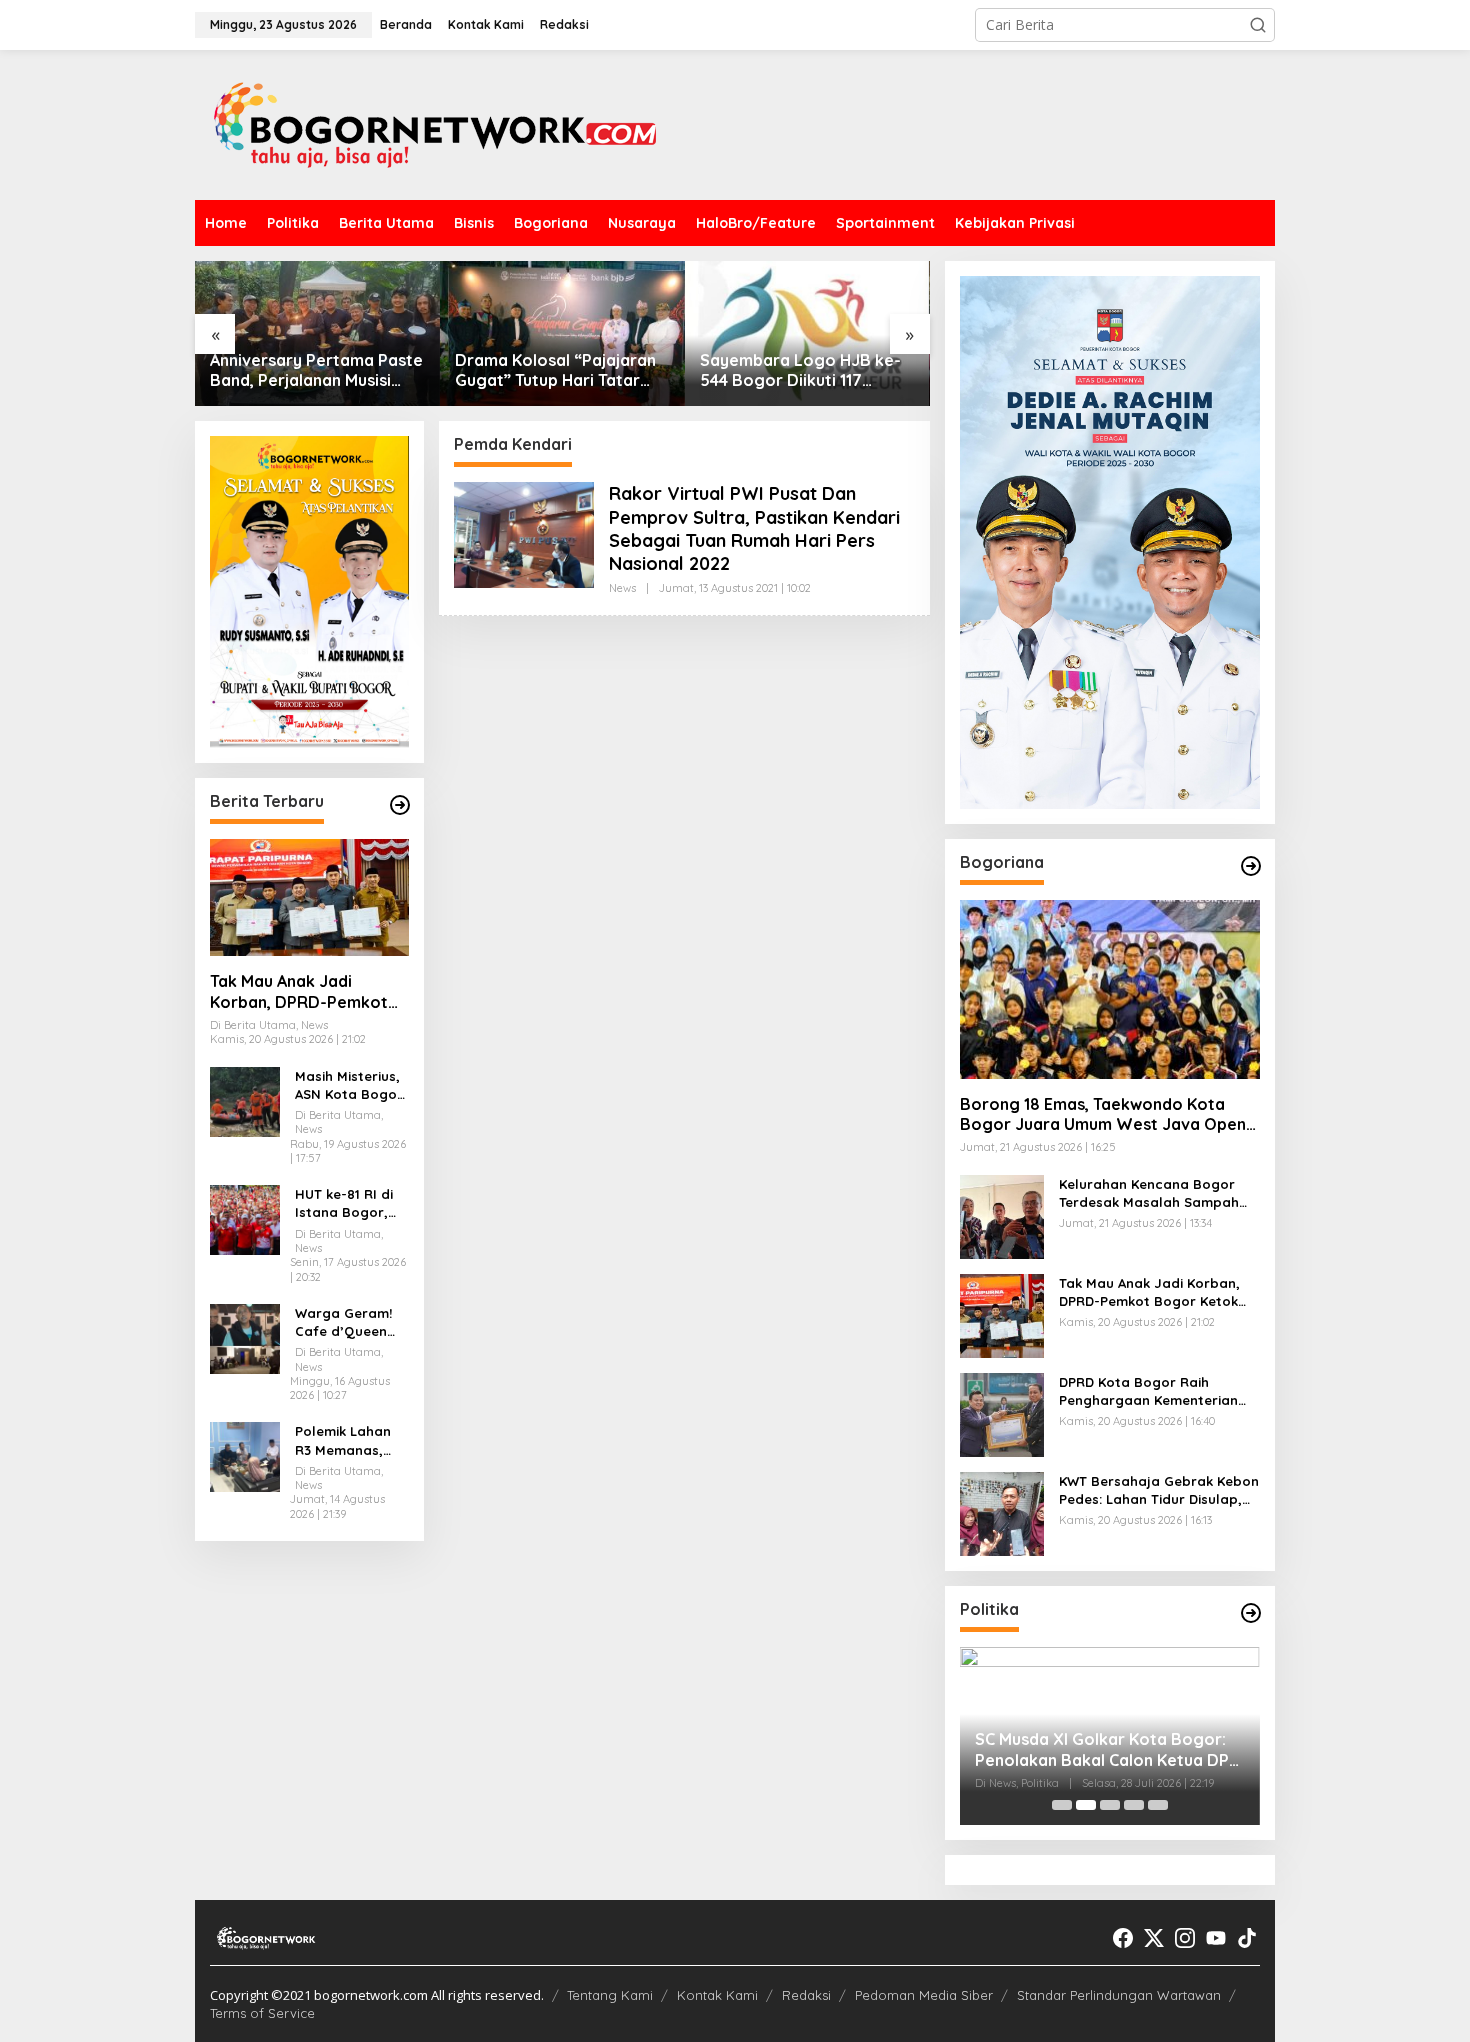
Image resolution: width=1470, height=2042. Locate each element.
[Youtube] (1216, 1938)
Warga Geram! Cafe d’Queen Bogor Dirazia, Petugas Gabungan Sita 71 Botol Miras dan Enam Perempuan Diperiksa (345, 1322)
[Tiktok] (1247, 1938)
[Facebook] (1123, 1938)
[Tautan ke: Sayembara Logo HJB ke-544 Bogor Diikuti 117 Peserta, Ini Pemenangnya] (807, 333)
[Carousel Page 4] (1134, 1805)
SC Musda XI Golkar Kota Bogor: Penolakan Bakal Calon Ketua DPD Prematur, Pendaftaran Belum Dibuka (1108, 1750)
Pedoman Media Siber (924, 1995)
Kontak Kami (717, 1995)
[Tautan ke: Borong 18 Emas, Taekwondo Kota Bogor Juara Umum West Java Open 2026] (1110, 989)
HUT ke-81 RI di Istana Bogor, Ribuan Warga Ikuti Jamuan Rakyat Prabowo (351, 1203)
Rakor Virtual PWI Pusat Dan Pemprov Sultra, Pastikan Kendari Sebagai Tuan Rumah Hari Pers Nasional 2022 (754, 528)
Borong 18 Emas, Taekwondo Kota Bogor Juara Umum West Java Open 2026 (1103, 1115)
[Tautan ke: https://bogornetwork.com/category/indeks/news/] (1251, 1613)
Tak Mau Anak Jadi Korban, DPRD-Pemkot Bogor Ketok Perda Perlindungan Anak (299, 992)
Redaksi (806, 1995)
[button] (1258, 25)
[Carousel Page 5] (1158, 1805)
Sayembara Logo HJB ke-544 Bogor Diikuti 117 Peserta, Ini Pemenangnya (801, 371)
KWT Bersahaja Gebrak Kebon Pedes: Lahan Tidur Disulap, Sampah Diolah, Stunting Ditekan (1159, 1490)
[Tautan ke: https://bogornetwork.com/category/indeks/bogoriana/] (1251, 866)
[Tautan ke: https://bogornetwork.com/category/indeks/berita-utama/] (400, 805)
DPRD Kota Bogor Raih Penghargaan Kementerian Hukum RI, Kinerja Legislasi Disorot (1148, 1391)
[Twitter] (1154, 1938)
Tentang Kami (610, 1995)
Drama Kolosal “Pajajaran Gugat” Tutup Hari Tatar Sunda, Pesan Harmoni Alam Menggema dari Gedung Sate (555, 371)
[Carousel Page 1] (1062, 1805)
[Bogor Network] (435, 123)
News (622, 588)
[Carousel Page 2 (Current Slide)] (1086, 1805)
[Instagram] (1185, 1938)
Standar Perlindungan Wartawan (1119, 1995)
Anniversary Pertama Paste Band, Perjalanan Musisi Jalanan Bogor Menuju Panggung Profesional (316, 371)
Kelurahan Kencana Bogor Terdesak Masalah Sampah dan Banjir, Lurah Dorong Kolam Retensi (1149, 1193)
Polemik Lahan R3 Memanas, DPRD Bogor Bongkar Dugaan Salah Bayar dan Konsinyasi (351, 1440)
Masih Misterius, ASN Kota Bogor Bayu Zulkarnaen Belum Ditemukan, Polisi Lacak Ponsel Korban (351, 1085)
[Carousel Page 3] (1110, 1805)
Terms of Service (262, 2013)
